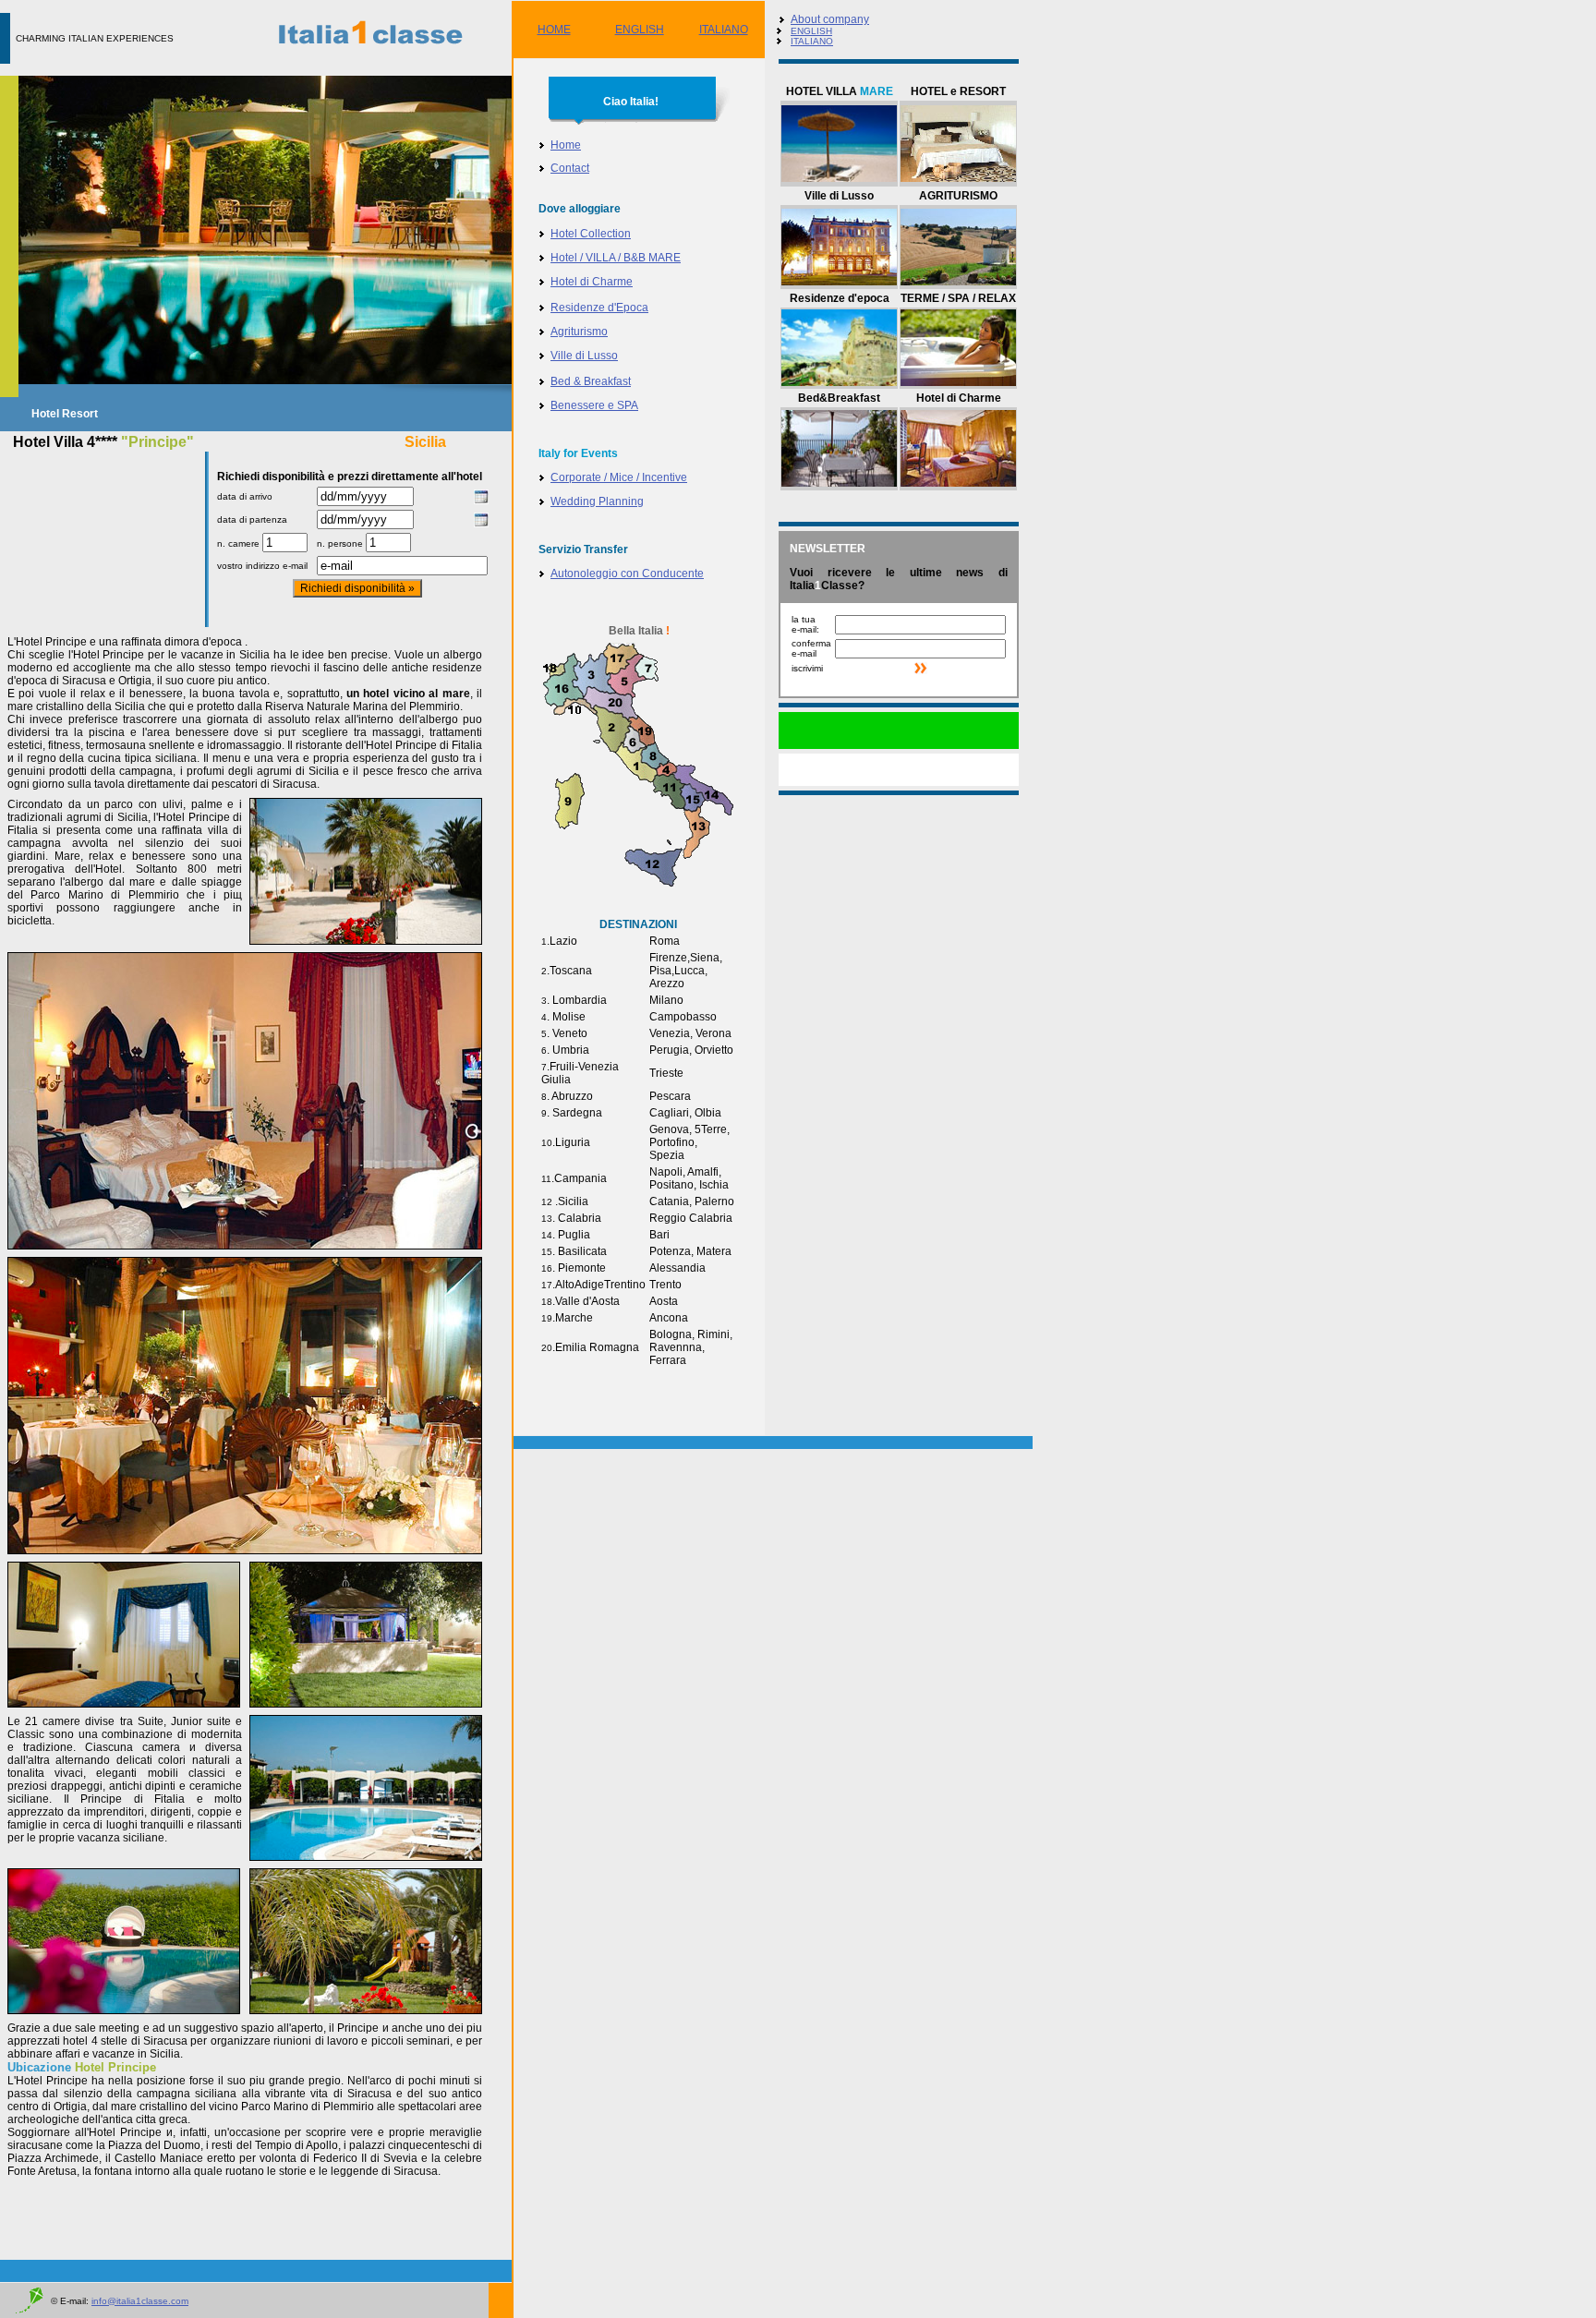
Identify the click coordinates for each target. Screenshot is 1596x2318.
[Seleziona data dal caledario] (481, 501)
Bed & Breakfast (591, 381)
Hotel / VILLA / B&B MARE (616, 258)
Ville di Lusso (584, 356)
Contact (570, 168)
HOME (554, 30)
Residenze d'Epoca (599, 308)
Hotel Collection (591, 234)
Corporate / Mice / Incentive (619, 477)
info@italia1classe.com (140, 2301)
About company (830, 19)
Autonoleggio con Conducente (627, 573)
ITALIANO (724, 30)
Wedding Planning (597, 501)
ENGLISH (640, 30)
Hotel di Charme (592, 282)
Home (566, 145)
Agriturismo (579, 332)
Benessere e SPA (594, 405)
